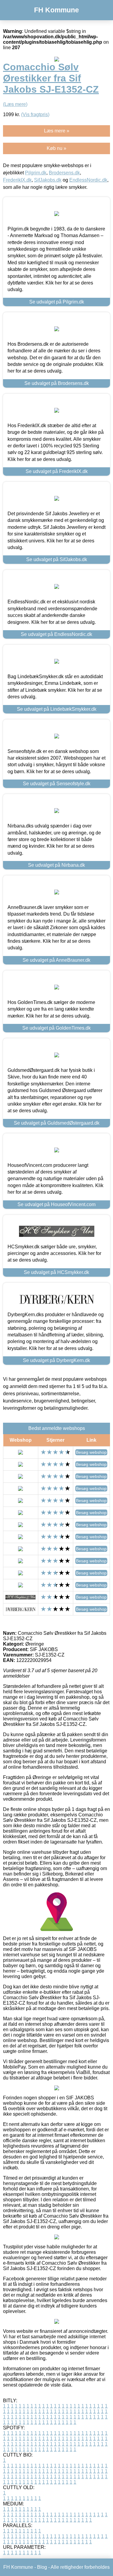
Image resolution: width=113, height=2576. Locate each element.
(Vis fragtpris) (35, 114)
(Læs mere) (15, 104)
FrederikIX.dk (17, 180)
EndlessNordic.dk (88, 180)
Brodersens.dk (64, 173)
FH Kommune (56, 10)
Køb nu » (56, 148)
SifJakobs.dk (48, 180)
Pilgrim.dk (36, 173)
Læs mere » (57, 131)
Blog (42, 2567)
